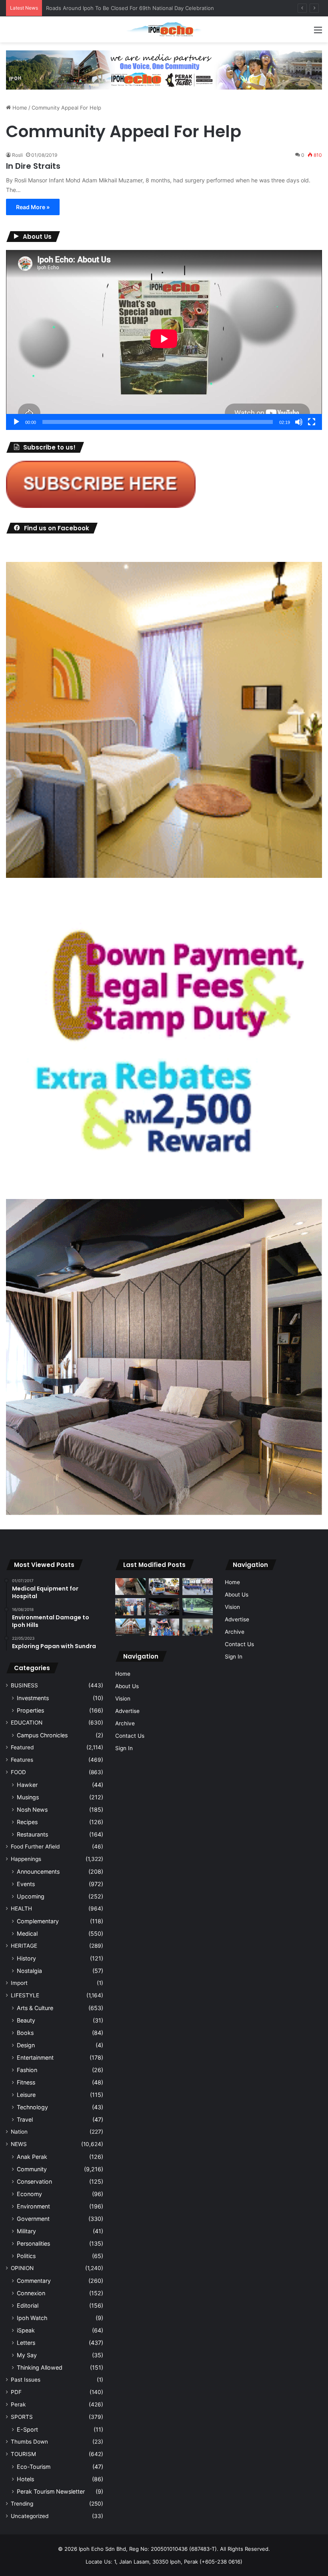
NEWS (19, 2144)
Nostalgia (29, 1971)
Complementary (38, 1921)
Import (19, 1983)
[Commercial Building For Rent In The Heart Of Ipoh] (130, 1627)
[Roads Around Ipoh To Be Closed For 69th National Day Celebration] (198, 1587)
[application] (164, 340)
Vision (123, 1699)
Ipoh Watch (32, 2318)
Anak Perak (32, 2157)
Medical (27, 1933)
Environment (33, 2206)
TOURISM (23, 2454)
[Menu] (318, 33)
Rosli (17, 155)
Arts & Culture (35, 2008)
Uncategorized (30, 2516)
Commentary (34, 2281)
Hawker (27, 1785)
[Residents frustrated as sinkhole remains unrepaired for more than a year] (130, 1587)
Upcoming (31, 1896)
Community (32, 2169)
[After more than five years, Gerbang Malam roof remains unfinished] (164, 1607)
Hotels (25, 2479)
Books (25, 2033)
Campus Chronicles (42, 1735)
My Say (27, 2355)
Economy (29, 2194)
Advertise (127, 1711)
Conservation (34, 2181)
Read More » (33, 207)
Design (26, 2045)
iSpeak (26, 2330)
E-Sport (27, 2429)
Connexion (31, 2293)
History (26, 1958)
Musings (28, 1797)
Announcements (38, 1872)
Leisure (26, 2095)
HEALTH (21, 1909)
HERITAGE (24, 1946)
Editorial (28, 2305)
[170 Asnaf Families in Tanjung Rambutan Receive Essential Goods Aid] (130, 1607)
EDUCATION (27, 1723)
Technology (32, 2107)
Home (19, 108)
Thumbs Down (29, 2442)
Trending (22, 2504)
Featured (22, 1747)
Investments (33, 1698)
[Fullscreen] (312, 422)
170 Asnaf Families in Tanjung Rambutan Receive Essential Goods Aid (132, 8)
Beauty (26, 2020)
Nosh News (32, 1810)
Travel (25, 2119)
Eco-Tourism (34, 2467)
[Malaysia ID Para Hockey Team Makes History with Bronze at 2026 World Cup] (164, 1627)
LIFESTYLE (25, 1995)
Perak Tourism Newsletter (51, 2491)
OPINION (22, 2268)
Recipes (27, 1822)
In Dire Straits (33, 166)
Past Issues (26, 2380)
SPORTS (22, 2417)
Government (33, 2219)
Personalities (33, 2243)
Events (26, 1884)
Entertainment (35, 2057)
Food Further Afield (35, 1847)
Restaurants (32, 1834)
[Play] (16, 422)
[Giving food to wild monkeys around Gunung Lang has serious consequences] (198, 1607)
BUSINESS (24, 1685)
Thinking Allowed (40, 2367)
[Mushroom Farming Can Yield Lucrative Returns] (198, 1627)
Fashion (27, 2070)
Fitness (26, 2082)
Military (26, 2231)
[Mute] (299, 422)
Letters (26, 2343)
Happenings (26, 1859)
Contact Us (130, 1736)
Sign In (124, 1748)
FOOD (18, 1772)
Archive (125, 1723)
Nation (19, 2132)
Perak (18, 2404)
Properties (30, 1710)
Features (22, 1760)
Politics (26, 2256)
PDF (16, 2392)
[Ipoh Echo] (164, 29)
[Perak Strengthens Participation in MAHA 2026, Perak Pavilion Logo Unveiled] (164, 1587)
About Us (127, 1686)
